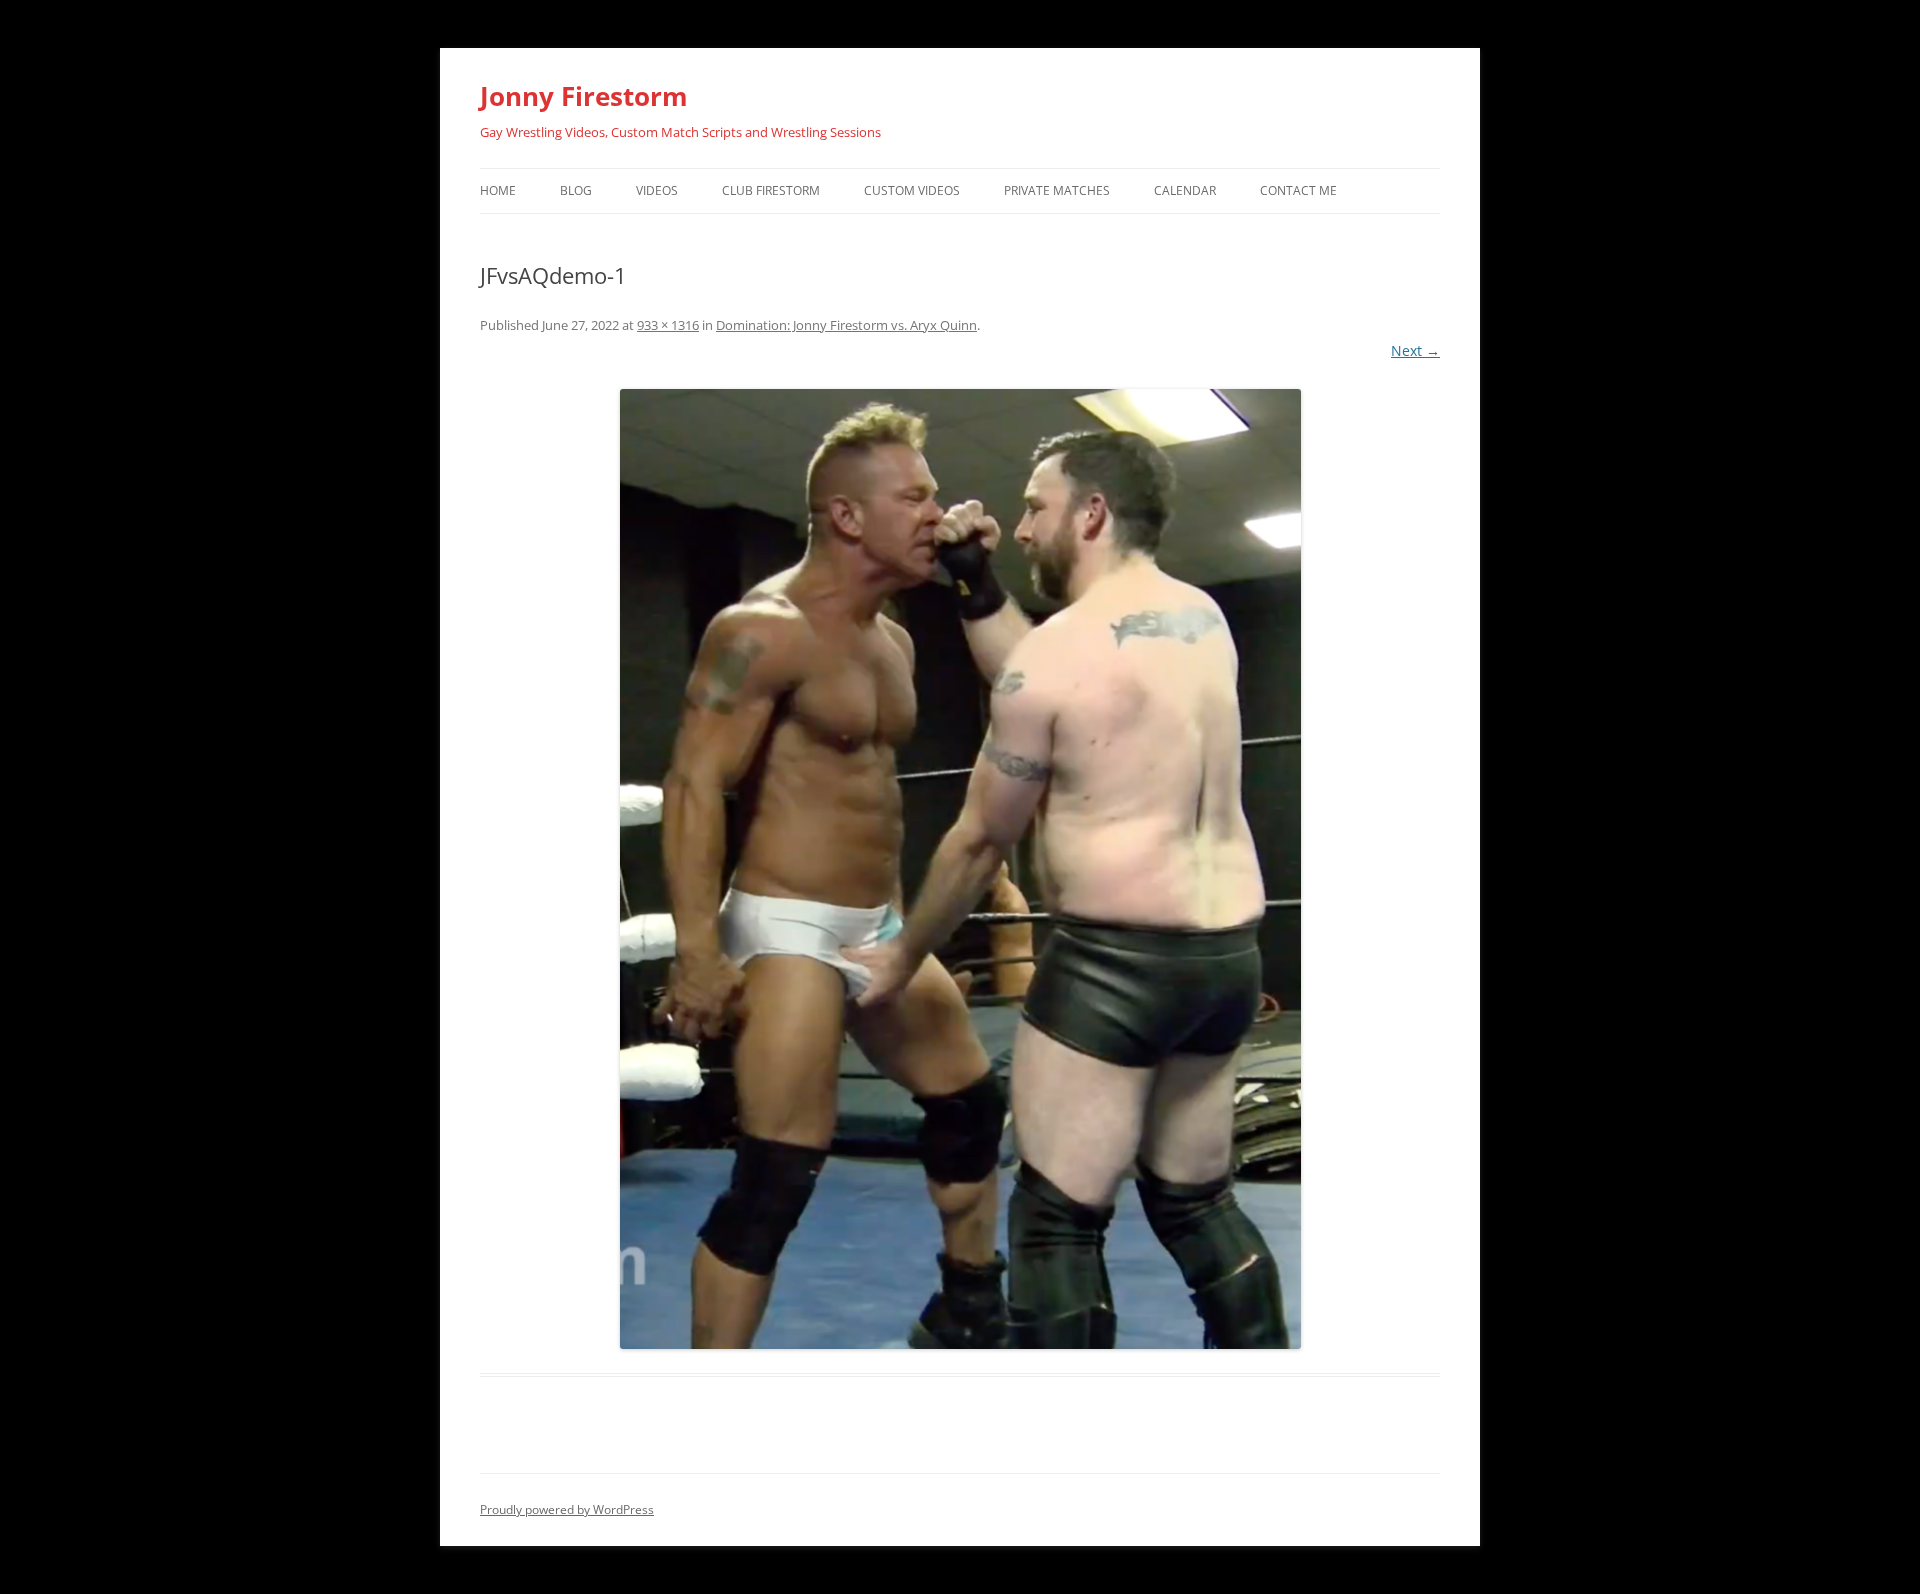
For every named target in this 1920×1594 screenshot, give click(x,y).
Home (498, 190)
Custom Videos (912, 190)
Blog (576, 190)
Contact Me (1298, 190)
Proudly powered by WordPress (567, 1509)
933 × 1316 (668, 325)
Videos (657, 190)
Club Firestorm (771, 190)
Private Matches (1057, 190)
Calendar (1185, 190)
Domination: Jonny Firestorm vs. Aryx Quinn (846, 325)
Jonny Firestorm (584, 96)
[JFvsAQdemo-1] (960, 869)
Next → (1415, 350)
